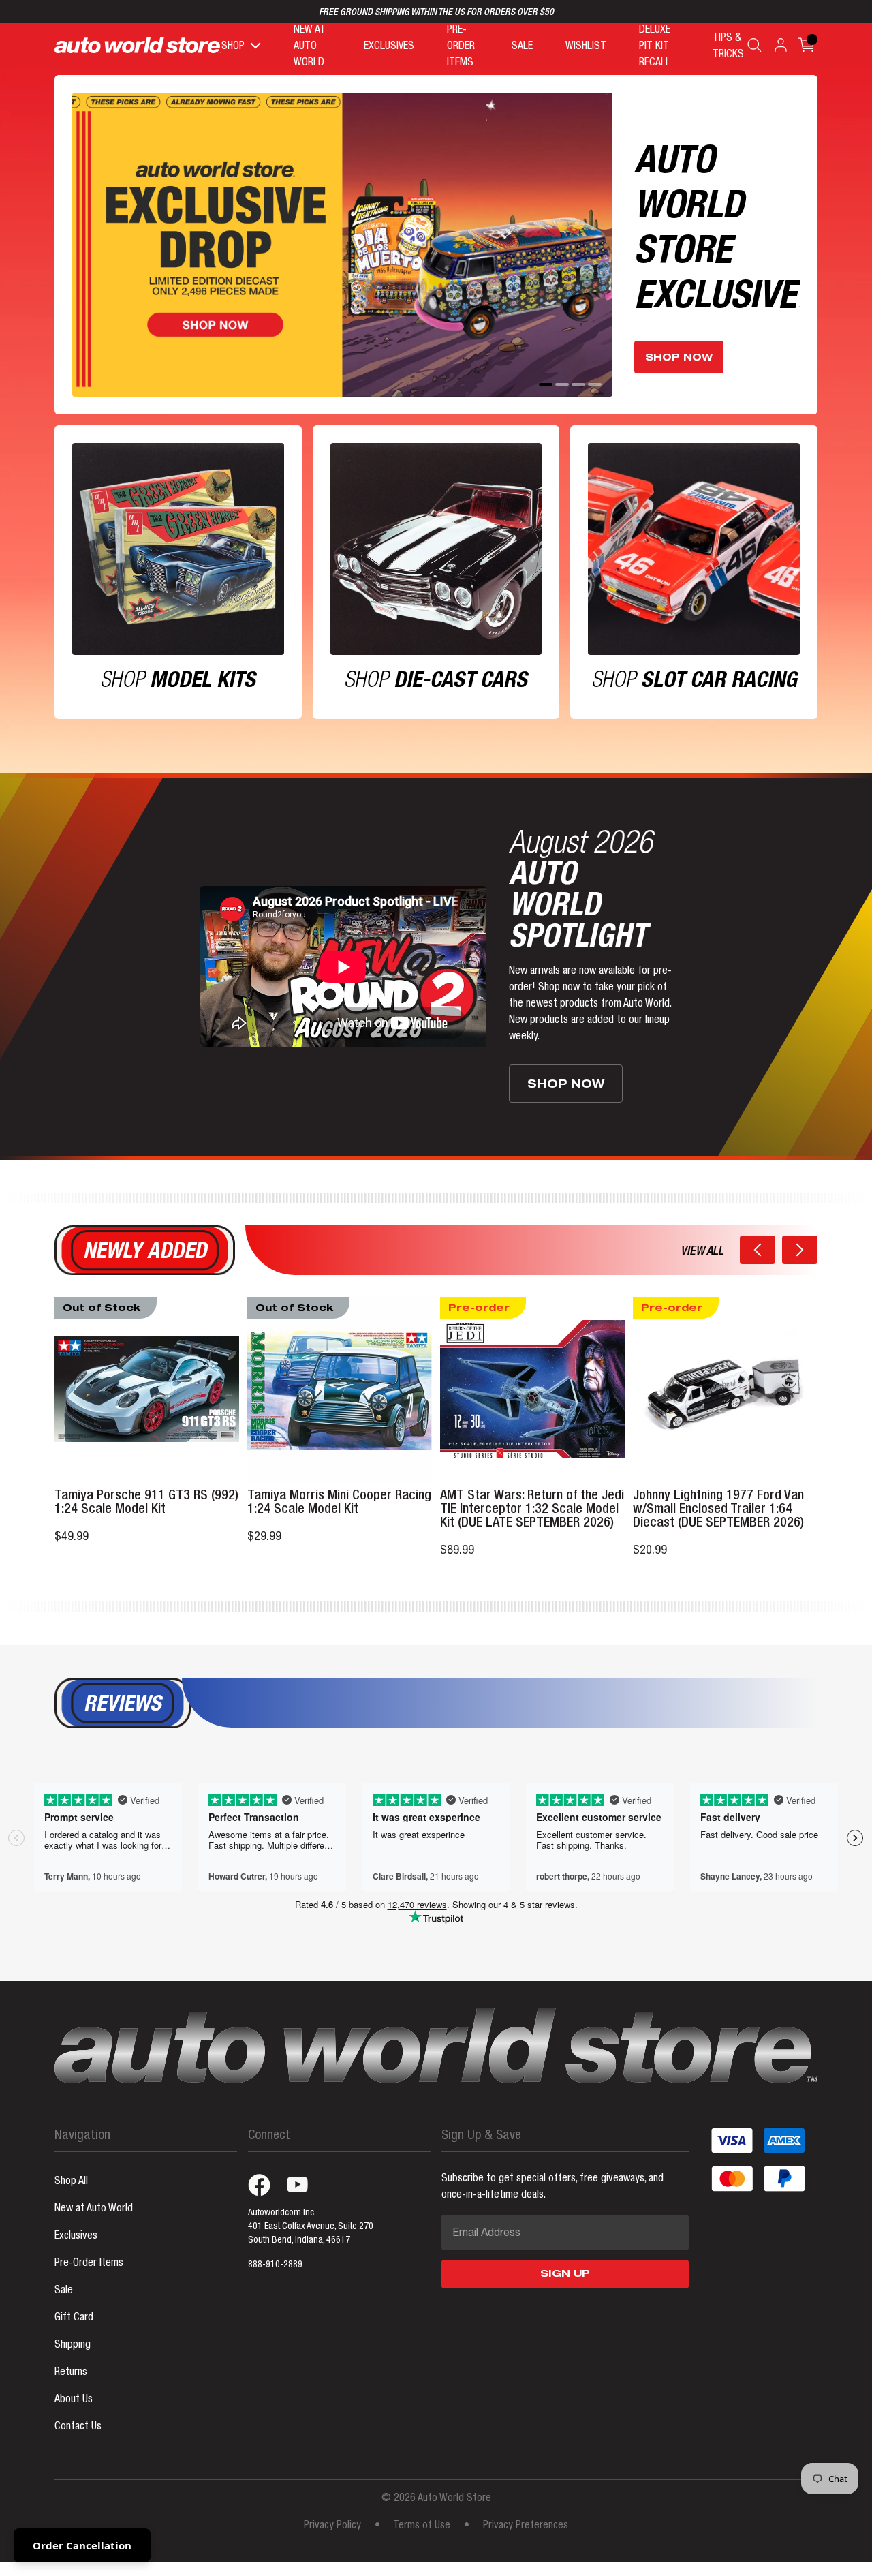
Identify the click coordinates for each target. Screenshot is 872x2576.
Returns (71, 2373)
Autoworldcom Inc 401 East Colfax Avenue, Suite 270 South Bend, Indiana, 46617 (311, 2227)
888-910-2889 (275, 2265)
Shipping (73, 2346)
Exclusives (76, 2237)
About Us (74, 2400)
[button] (758, 1250)
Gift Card (74, 2318)
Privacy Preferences (526, 2526)
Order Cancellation (82, 2545)
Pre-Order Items (89, 2264)
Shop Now (679, 358)
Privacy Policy (332, 2526)
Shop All (71, 2182)
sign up (565, 2275)
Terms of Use (422, 2526)
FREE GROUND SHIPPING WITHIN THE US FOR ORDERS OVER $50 (436, 13)
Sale (64, 2291)
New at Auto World (94, 2209)
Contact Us (78, 2427)
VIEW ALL (702, 1252)
